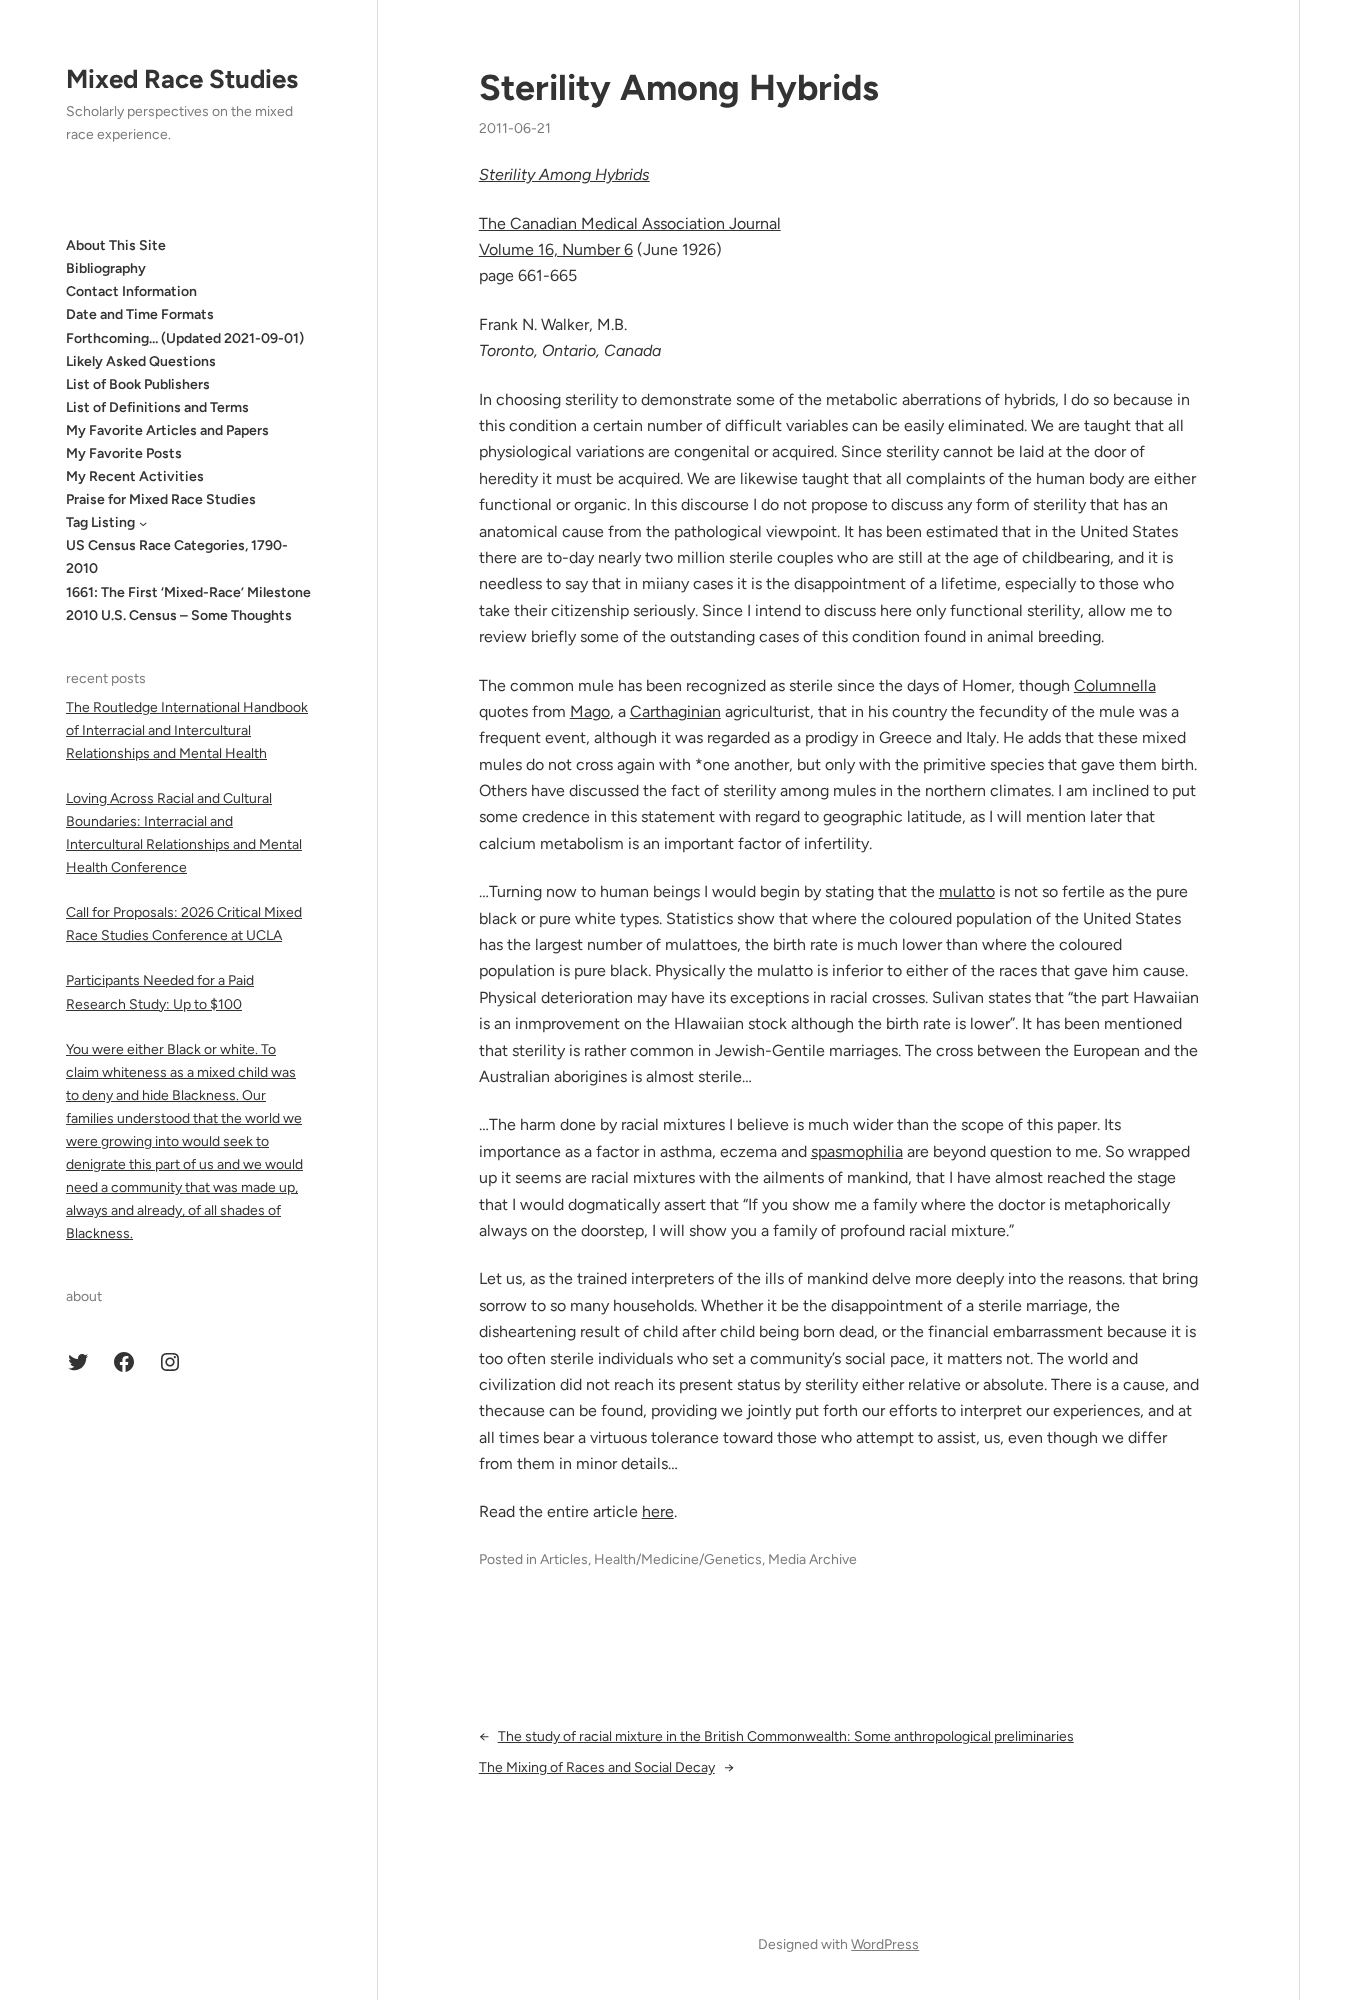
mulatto (967, 891)
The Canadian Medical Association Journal (630, 223)
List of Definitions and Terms (157, 407)
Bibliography (106, 268)
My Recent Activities (135, 476)
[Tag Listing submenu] (143, 523)
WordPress (885, 1944)
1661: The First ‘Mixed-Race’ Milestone (188, 592)
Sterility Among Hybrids (679, 87)
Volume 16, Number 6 (556, 249)
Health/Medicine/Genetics (678, 1559)
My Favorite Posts (124, 453)
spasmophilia (857, 1151)
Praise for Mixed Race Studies (161, 499)
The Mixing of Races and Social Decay (597, 1767)
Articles (564, 1559)
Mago (590, 711)
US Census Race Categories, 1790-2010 (177, 557)
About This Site (116, 245)
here (658, 1511)
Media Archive (812, 1559)
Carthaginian (675, 711)
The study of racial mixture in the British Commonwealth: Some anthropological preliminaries (786, 1736)
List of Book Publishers (138, 384)
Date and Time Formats (140, 314)
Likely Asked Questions (141, 361)
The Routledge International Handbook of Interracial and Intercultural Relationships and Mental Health (187, 730)
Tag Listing (100, 522)
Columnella (1115, 685)
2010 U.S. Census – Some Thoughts (179, 615)
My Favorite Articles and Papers (167, 430)
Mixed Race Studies (182, 79)
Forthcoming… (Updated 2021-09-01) (185, 338)
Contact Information (131, 291)
